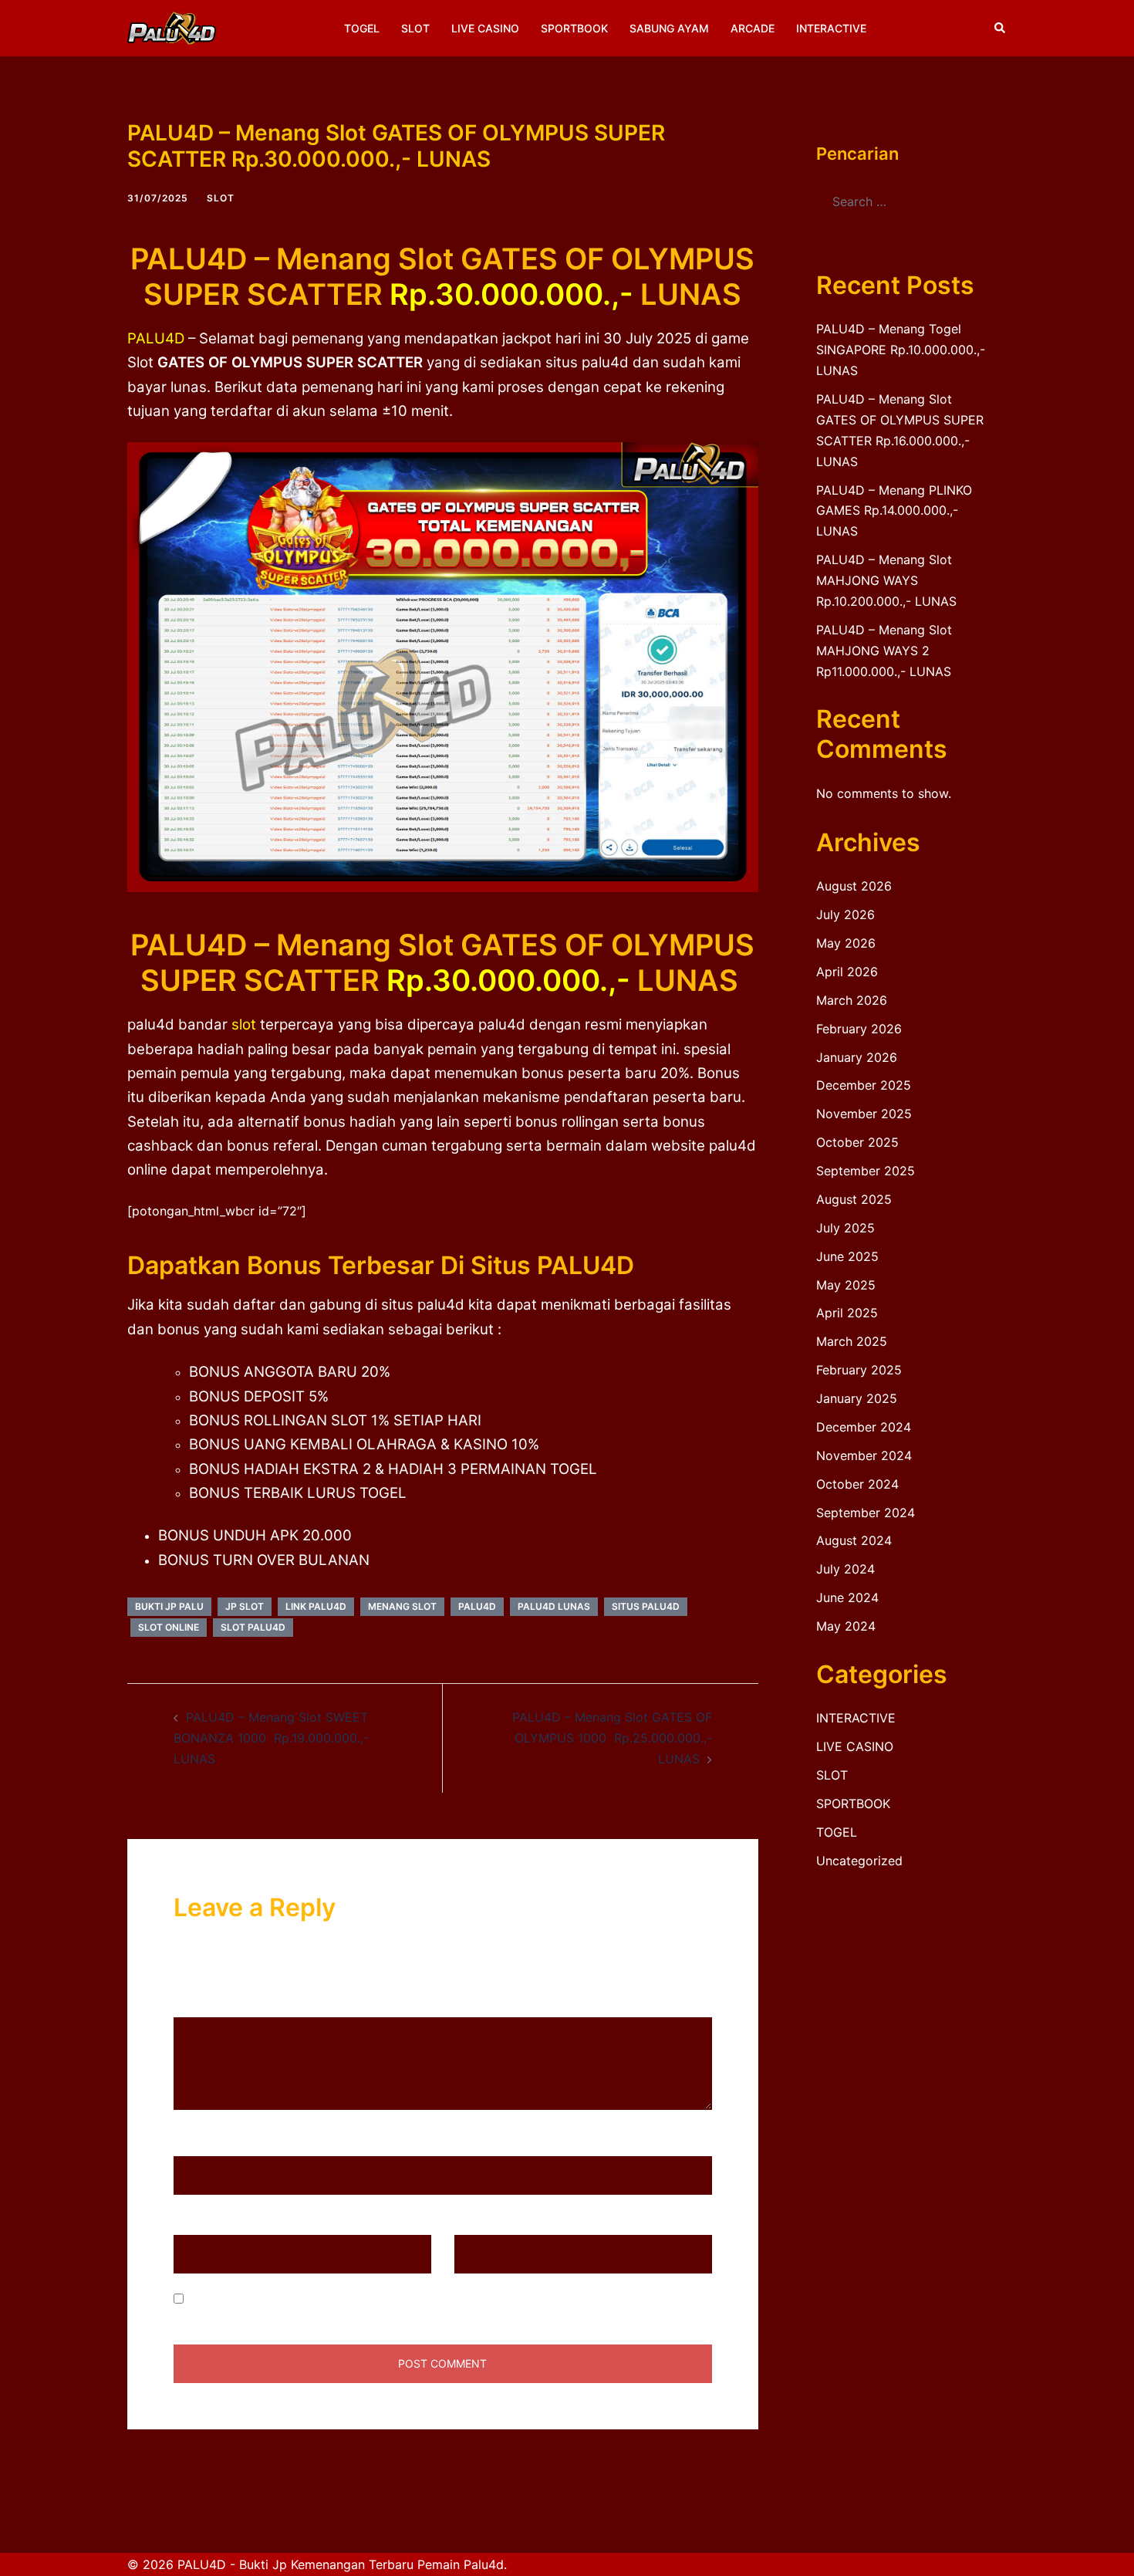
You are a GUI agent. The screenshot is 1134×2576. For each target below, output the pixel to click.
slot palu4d (253, 1627)
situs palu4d (646, 1606)
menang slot (402, 1606)
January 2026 (857, 1057)
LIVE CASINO (485, 28)
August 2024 (854, 1540)
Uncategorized (859, 1861)
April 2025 (847, 1313)
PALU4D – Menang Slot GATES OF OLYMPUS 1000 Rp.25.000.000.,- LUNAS (612, 1738)
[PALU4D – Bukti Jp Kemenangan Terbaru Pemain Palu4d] (172, 27)
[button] (1001, 28)
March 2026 (852, 1000)
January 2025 (857, 1398)
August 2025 (854, 1199)
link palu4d (316, 1606)
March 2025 (852, 1341)
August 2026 (854, 886)
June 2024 (847, 1597)
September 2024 (866, 1513)
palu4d (477, 1606)
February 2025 (859, 1370)
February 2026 (859, 1029)
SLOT (415, 28)
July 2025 (845, 1228)
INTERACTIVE (831, 28)
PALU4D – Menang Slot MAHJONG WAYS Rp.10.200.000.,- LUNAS (886, 580)
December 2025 (864, 1085)
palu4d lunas (554, 1606)
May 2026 (846, 943)
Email (194, 2220)
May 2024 (846, 1626)
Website (478, 2220)
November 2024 (864, 1455)
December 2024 (864, 1427)
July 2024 (845, 1569)
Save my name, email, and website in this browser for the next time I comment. (418, 2299)
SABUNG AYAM (669, 28)
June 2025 (847, 1256)
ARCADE (753, 28)
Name (196, 2142)
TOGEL (362, 28)
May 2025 (846, 1285)
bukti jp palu (169, 1606)
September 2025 (866, 1171)
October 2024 (857, 1484)
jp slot (245, 1606)
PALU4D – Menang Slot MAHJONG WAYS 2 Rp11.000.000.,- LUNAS (884, 651)
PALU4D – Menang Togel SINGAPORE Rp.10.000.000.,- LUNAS (901, 350)
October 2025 (857, 1142)
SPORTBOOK (574, 28)
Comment (207, 2003)
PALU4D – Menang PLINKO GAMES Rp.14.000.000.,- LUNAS (894, 511)
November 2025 (864, 1114)
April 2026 (847, 972)
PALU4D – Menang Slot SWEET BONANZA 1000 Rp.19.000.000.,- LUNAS (271, 1738)
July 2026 (845, 914)
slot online (169, 1627)
